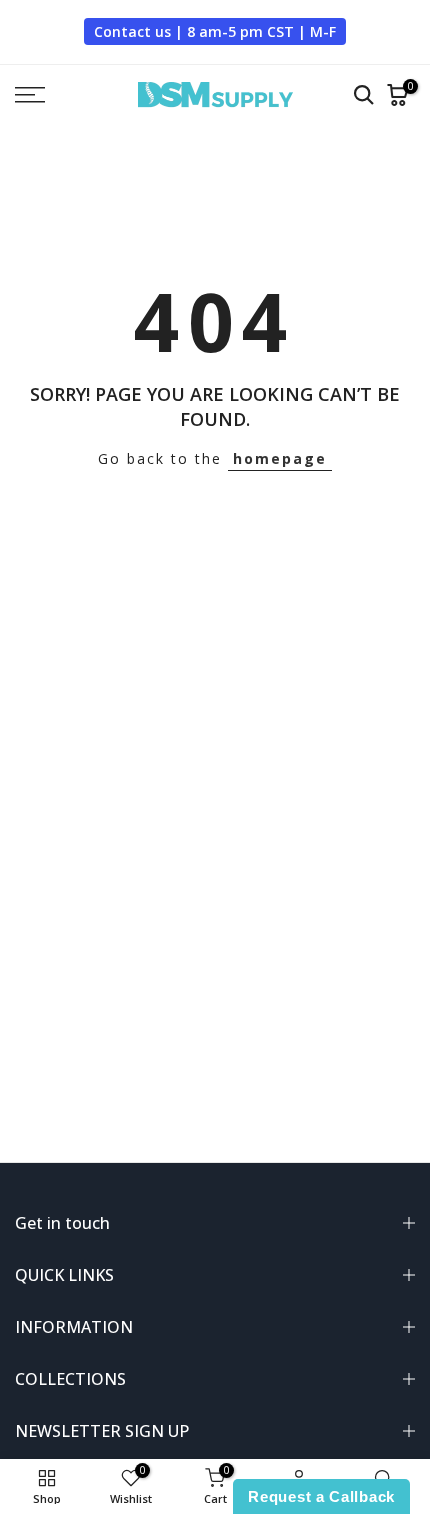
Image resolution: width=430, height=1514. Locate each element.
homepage (280, 458)
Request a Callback (321, 1496)
